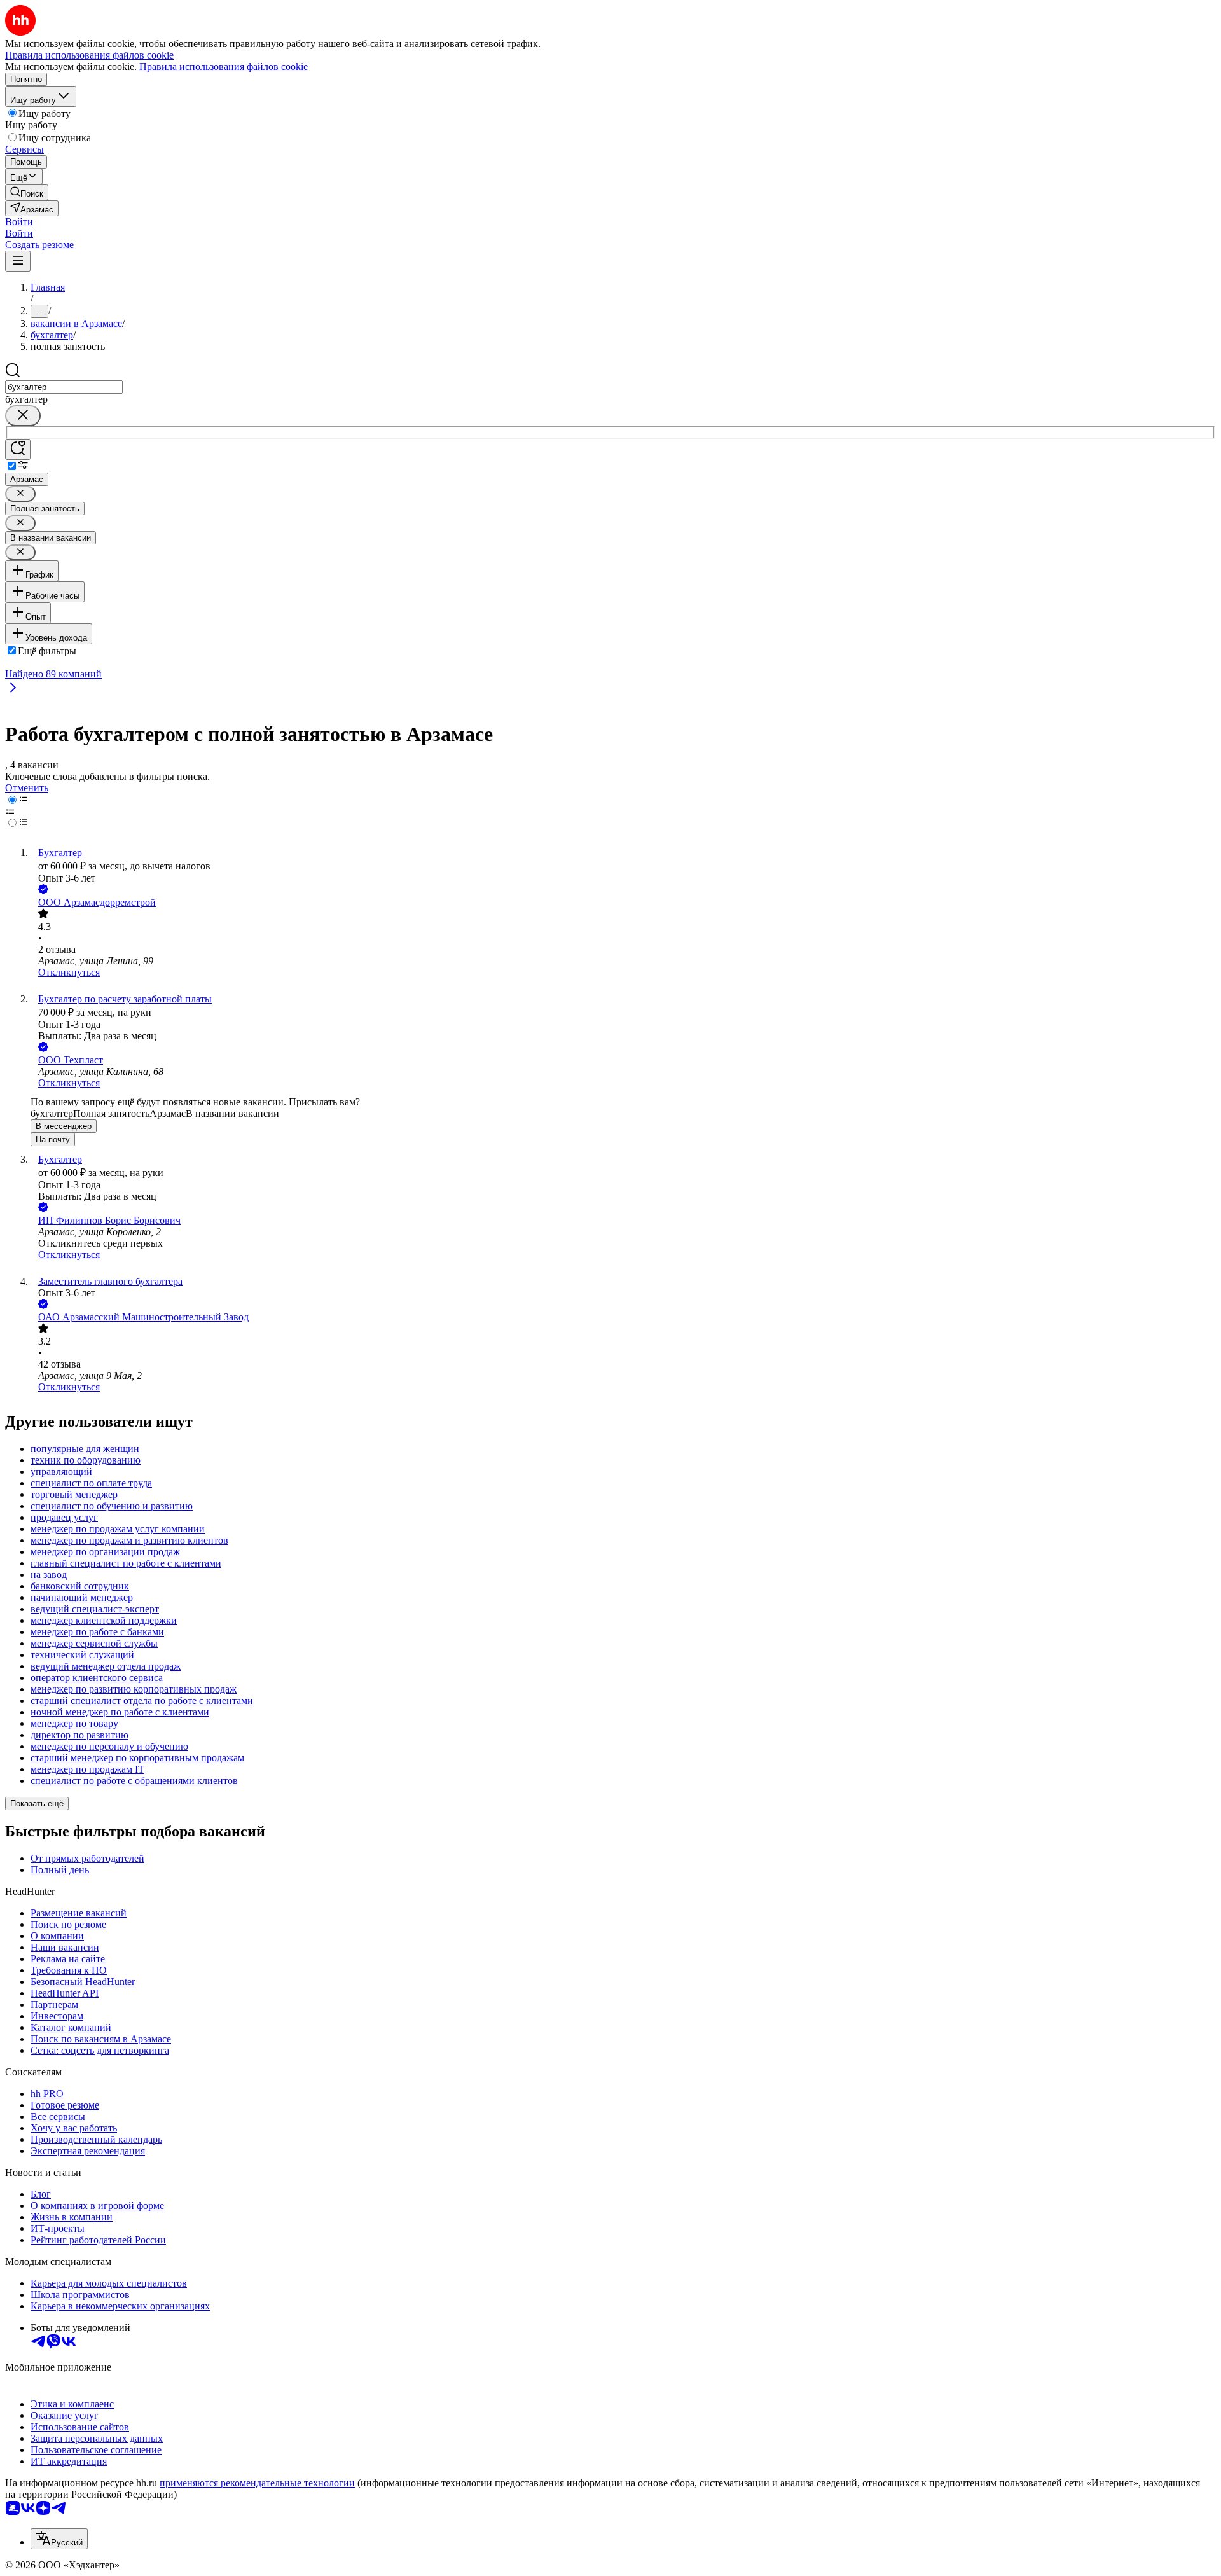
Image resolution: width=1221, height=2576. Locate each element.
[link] (27, 192)
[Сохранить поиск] (18, 449)
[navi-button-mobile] (18, 261)
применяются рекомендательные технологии (257, 2483)
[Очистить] (23, 416)
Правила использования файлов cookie (224, 66)
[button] (19, 222)
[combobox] (64, 387)
